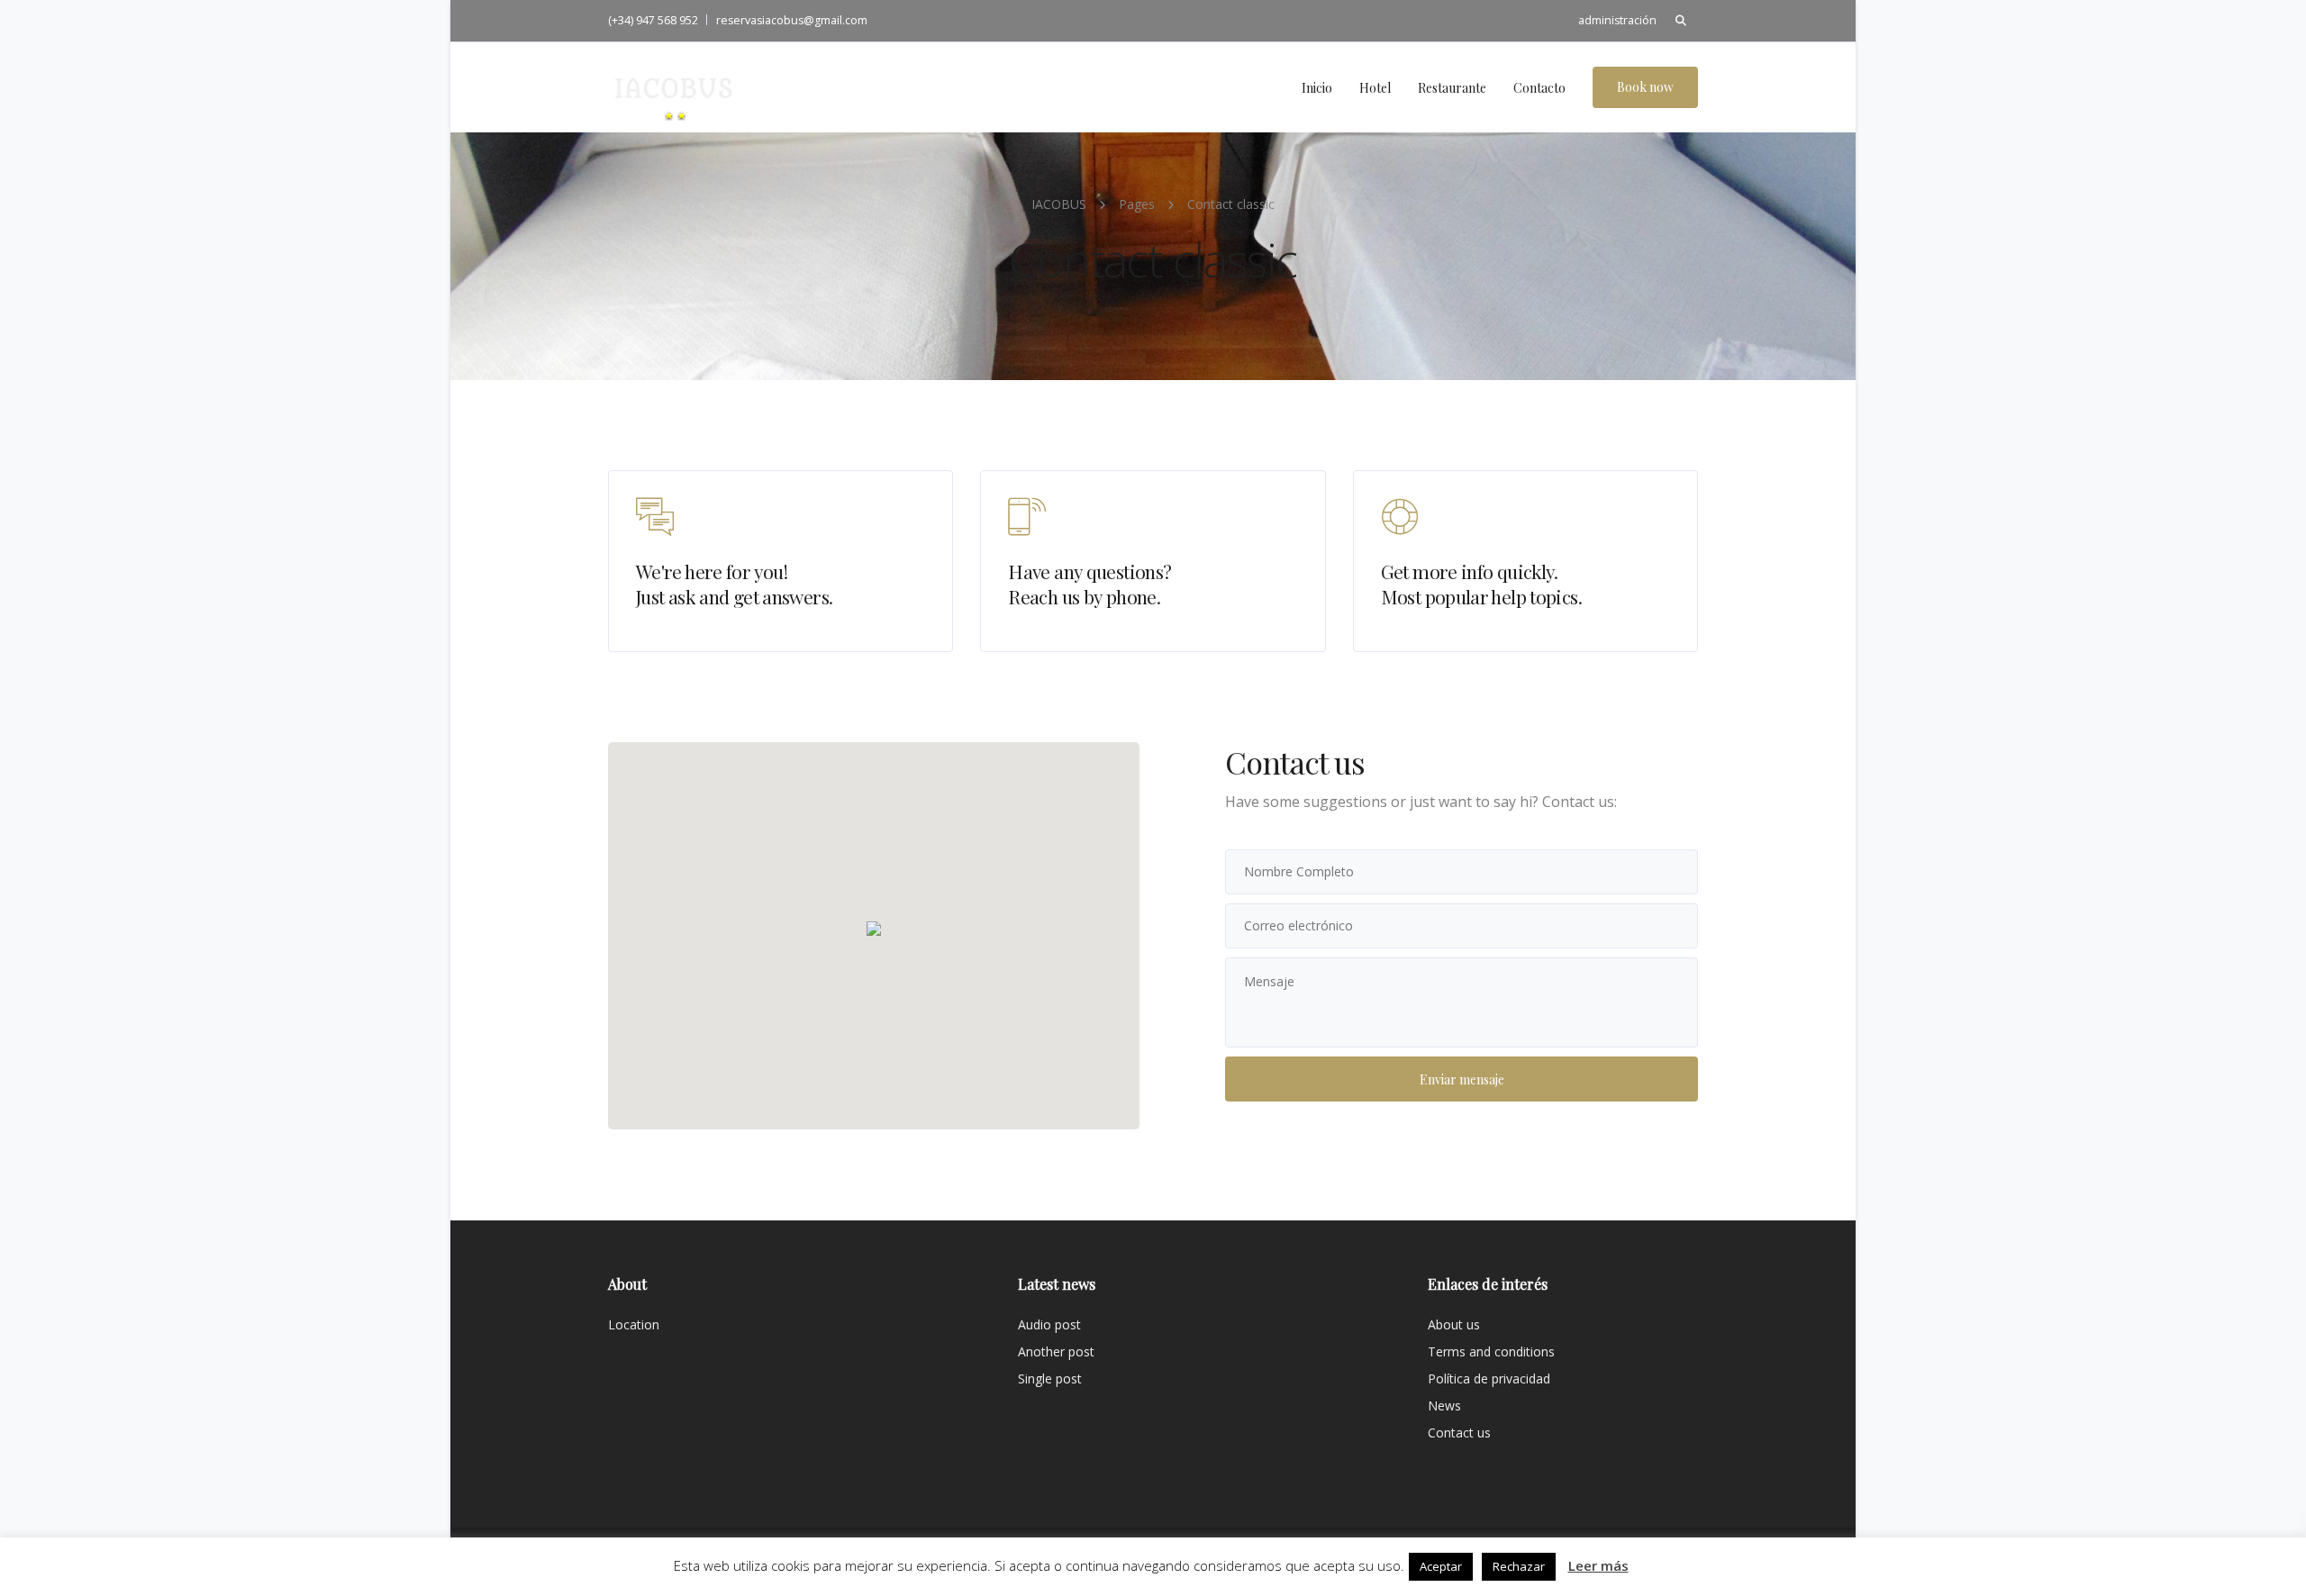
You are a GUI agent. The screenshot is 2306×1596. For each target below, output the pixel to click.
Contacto (1539, 88)
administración (1617, 20)
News (1444, 1406)
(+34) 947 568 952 (653, 20)
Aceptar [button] (1441, 1566)
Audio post (1049, 1324)
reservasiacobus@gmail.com (792, 20)
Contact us (1459, 1433)
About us (1454, 1324)
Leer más (1598, 1565)
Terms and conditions (1491, 1351)
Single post (1050, 1378)
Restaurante (1452, 88)
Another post (1056, 1351)
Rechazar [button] (1519, 1566)
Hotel (1375, 88)
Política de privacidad (1489, 1378)
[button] (874, 929)
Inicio (1317, 88)
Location (634, 1324)
